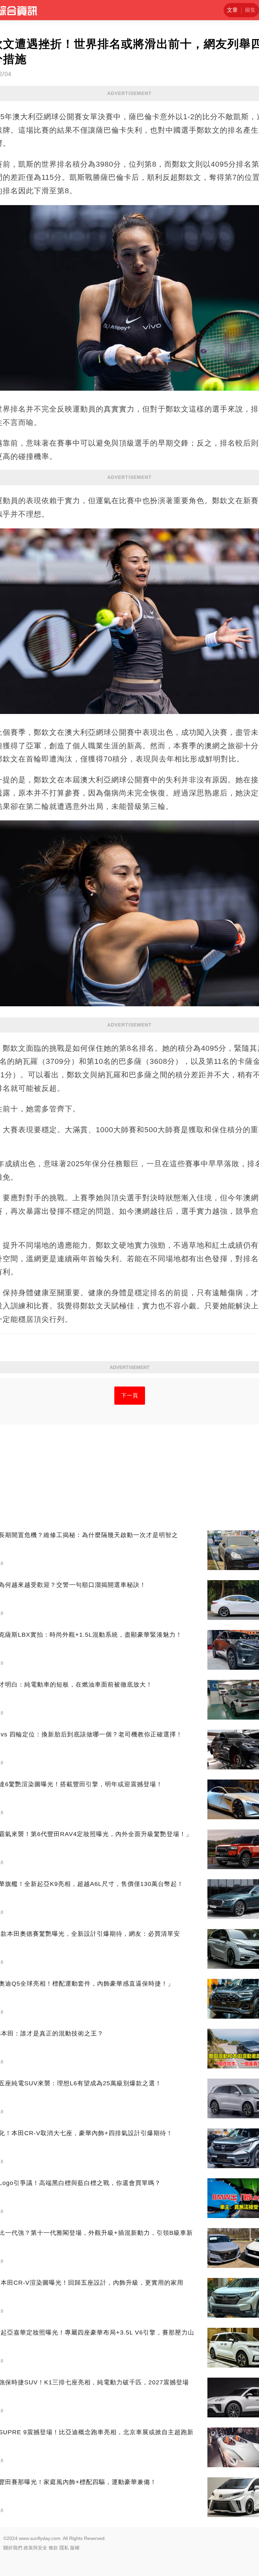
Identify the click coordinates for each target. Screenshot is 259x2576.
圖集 (250, 10)
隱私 (64, 2548)
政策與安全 (35, 2548)
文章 (232, 10)
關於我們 (13, 2548)
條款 (53, 2548)
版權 (75, 2548)
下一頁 (130, 1395)
